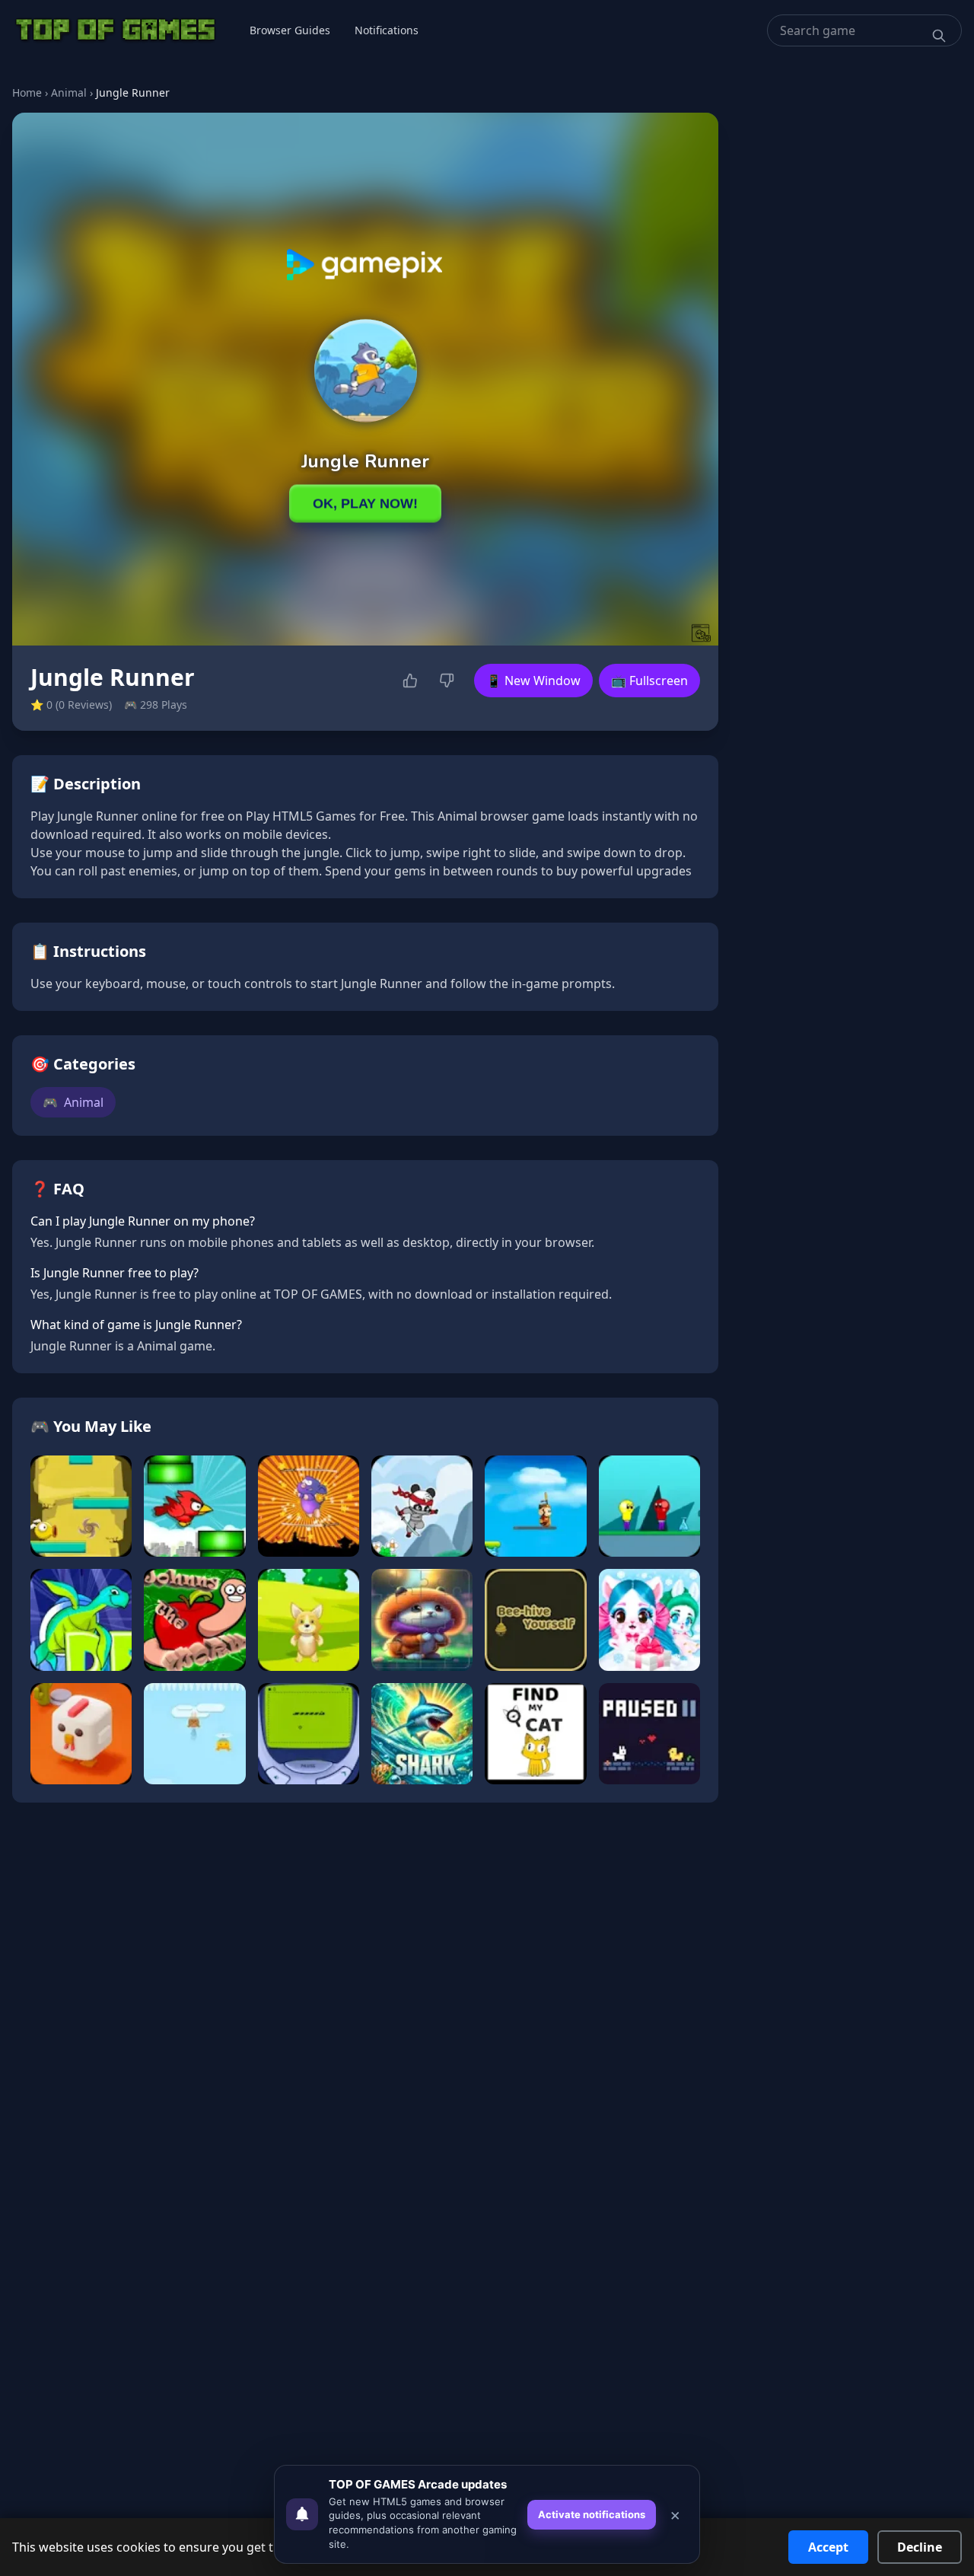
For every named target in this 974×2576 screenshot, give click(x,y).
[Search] (939, 36)
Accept (828, 2547)
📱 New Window (533, 681)
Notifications (387, 30)
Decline (920, 2547)
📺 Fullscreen (649, 681)
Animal (69, 92)
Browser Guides (290, 30)
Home (27, 92)
